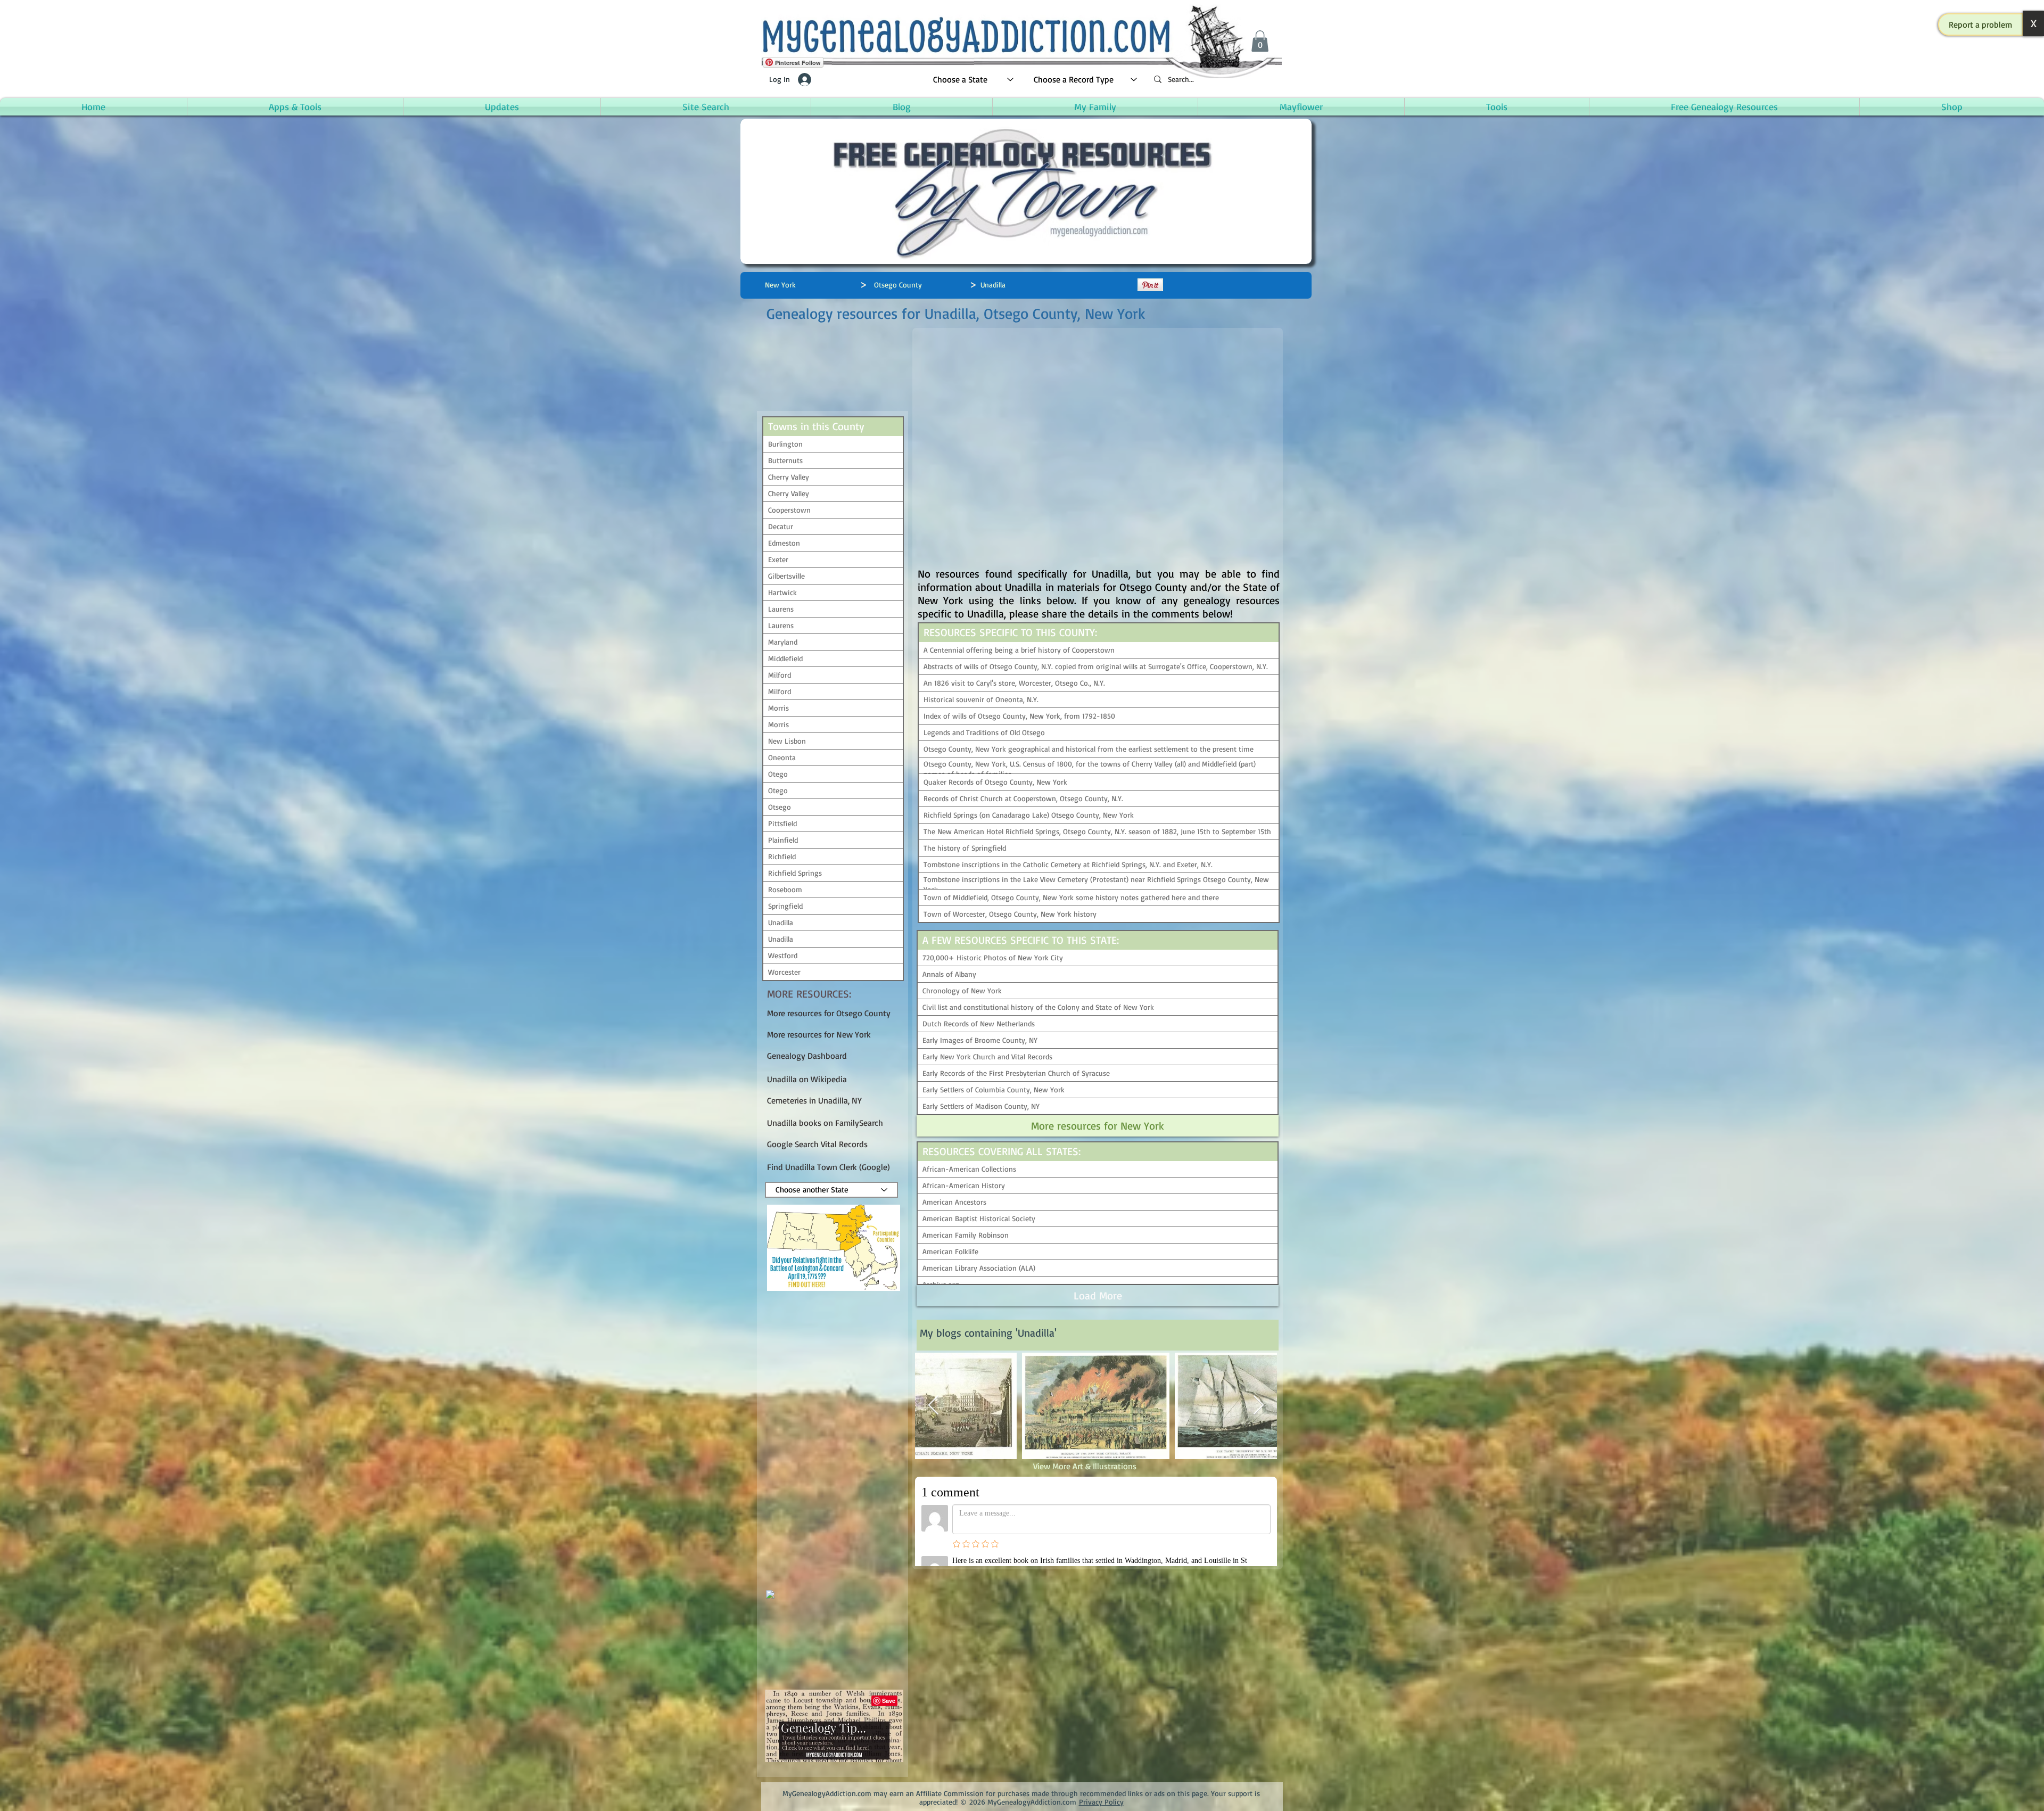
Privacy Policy (1101, 1802)
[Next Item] (1259, 1406)
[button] (1981, 24)
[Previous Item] (933, 1406)
